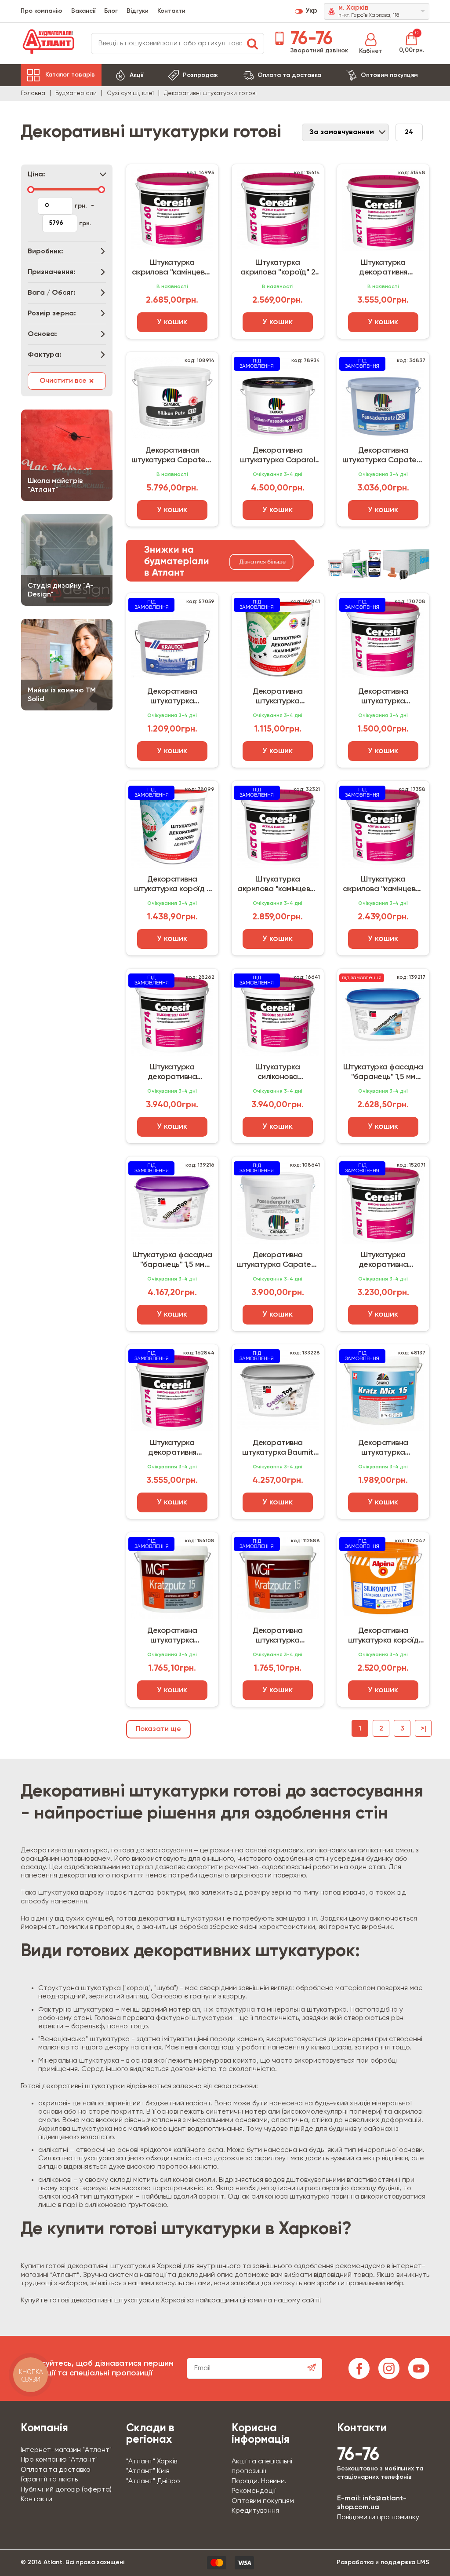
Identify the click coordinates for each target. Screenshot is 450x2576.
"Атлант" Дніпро (153, 2481)
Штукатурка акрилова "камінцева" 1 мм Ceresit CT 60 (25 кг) (278, 885)
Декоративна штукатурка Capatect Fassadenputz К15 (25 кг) (383, 456)
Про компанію (42, 11)
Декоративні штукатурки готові (210, 93)
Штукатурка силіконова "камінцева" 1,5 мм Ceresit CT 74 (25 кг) (278, 1072)
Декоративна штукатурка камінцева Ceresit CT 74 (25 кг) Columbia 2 (383, 697)
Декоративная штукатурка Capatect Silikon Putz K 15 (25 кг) (172, 456)
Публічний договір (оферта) (66, 2490)
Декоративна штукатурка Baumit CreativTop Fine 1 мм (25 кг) (278, 1448)
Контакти (171, 11)
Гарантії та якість (49, 2480)
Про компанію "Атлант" (59, 2460)
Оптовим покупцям (389, 75)
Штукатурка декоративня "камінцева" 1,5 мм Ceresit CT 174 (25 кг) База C (172, 1448)
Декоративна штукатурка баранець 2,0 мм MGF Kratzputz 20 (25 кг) (278, 1636)
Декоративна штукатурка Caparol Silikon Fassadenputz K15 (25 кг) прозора (278, 456)
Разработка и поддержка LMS (383, 2562)
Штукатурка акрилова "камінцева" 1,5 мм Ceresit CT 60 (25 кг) (172, 268)
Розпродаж (200, 75)
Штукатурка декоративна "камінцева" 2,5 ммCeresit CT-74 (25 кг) (172, 1072)
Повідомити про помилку (378, 2517)
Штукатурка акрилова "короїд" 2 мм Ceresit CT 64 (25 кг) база (278, 268)
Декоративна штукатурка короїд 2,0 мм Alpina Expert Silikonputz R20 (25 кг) (383, 1636)
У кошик (172, 322)
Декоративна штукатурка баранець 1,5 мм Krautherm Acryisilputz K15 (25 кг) (172, 697)
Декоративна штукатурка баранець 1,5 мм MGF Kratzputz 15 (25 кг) (172, 1636)
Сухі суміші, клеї (130, 93)
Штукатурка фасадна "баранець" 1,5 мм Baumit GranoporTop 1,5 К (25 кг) (383, 1072)
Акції (136, 75)
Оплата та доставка (289, 75)
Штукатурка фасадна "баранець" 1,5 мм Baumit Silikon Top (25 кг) (172, 1260)
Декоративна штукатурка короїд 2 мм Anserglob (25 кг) (172, 885)
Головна (33, 93)
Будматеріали (76, 93)
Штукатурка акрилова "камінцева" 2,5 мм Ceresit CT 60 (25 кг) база (383, 885)
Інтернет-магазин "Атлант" (66, 2450)
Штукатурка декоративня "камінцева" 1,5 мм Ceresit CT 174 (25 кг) (383, 268)
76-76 (309, 39)
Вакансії (83, 11)
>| (423, 1729)
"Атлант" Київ (148, 2471)
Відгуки (138, 11)
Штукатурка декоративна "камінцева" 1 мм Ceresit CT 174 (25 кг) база (383, 1260)
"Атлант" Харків (152, 2462)
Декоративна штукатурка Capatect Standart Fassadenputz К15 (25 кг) (278, 1260)
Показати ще (158, 1729)
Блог (111, 11)
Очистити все (67, 381)
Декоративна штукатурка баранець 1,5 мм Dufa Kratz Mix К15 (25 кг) (383, 1448)
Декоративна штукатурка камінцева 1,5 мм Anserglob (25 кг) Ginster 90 (278, 697)
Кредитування (255, 2511)
